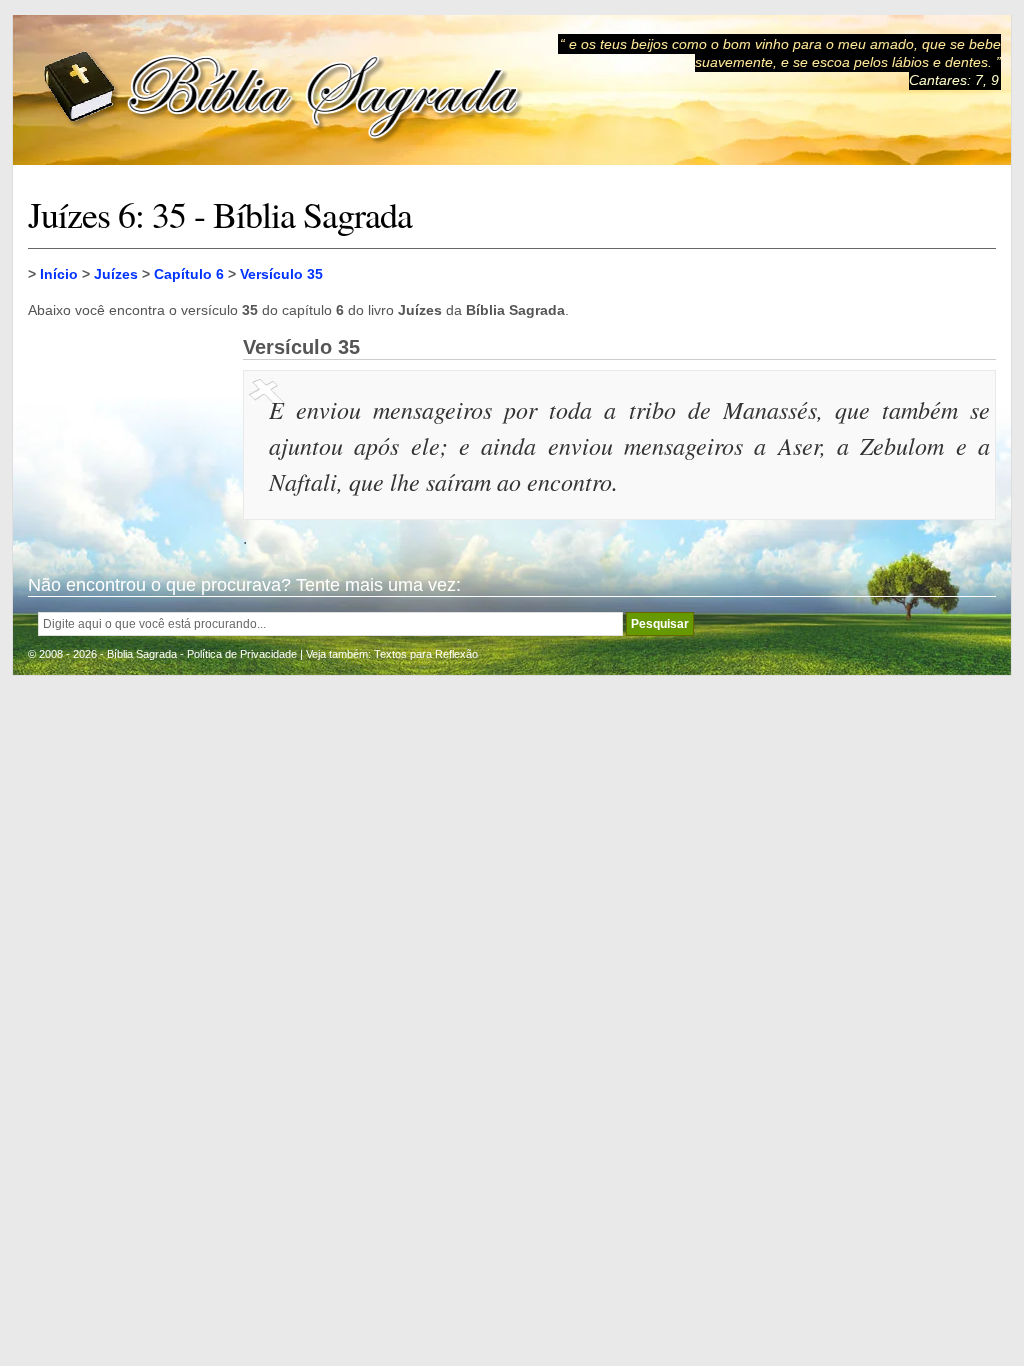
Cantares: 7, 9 (954, 80)
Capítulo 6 (189, 274)
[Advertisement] (128, 436)
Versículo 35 (281, 274)
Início (59, 274)
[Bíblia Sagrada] (283, 90)
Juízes (116, 274)
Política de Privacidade (242, 654)
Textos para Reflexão (426, 654)
